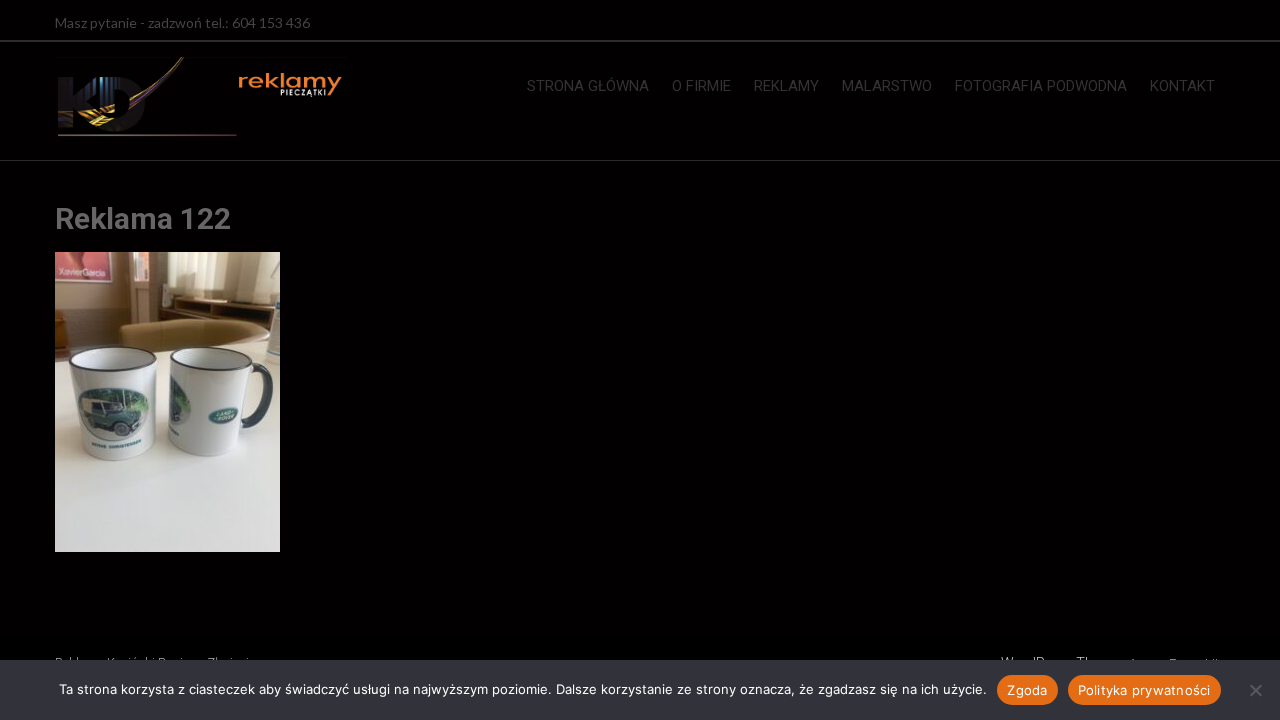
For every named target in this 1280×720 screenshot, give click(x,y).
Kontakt (1182, 86)
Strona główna (588, 86)
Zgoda (1027, 690)
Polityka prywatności (1144, 690)
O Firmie (701, 86)
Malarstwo (887, 86)
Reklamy (786, 86)
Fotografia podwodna (1041, 86)
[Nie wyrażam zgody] (1255, 690)
